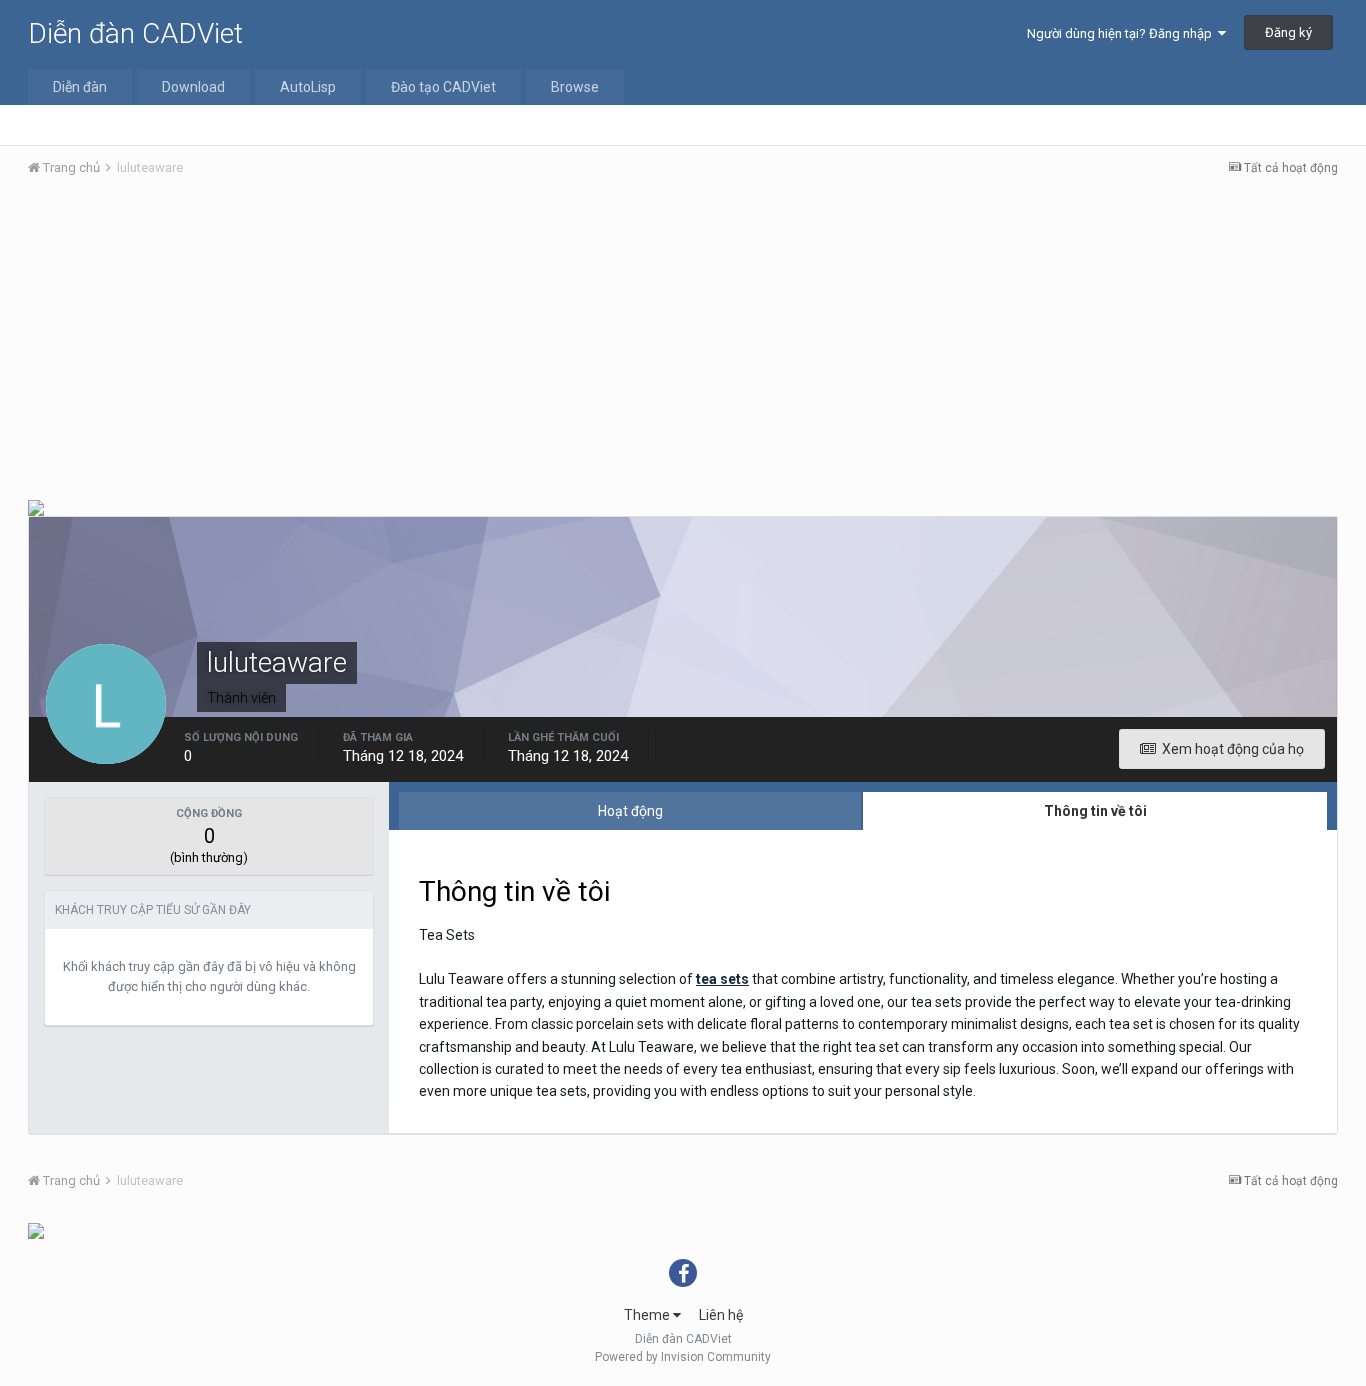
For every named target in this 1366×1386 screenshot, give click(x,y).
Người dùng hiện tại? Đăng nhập (1122, 33)
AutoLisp (308, 87)
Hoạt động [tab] (630, 811)
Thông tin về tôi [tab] (1095, 811)
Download (193, 87)
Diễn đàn (80, 87)
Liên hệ (721, 1315)
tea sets (722, 979)
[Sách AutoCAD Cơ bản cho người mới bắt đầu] (36, 1230)
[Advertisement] (683, 343)
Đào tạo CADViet (443, 87)
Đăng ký (1288, 32)
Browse (575, 87)
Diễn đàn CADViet (135, 33)
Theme (648, 1315)
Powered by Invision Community (683, 1357)
